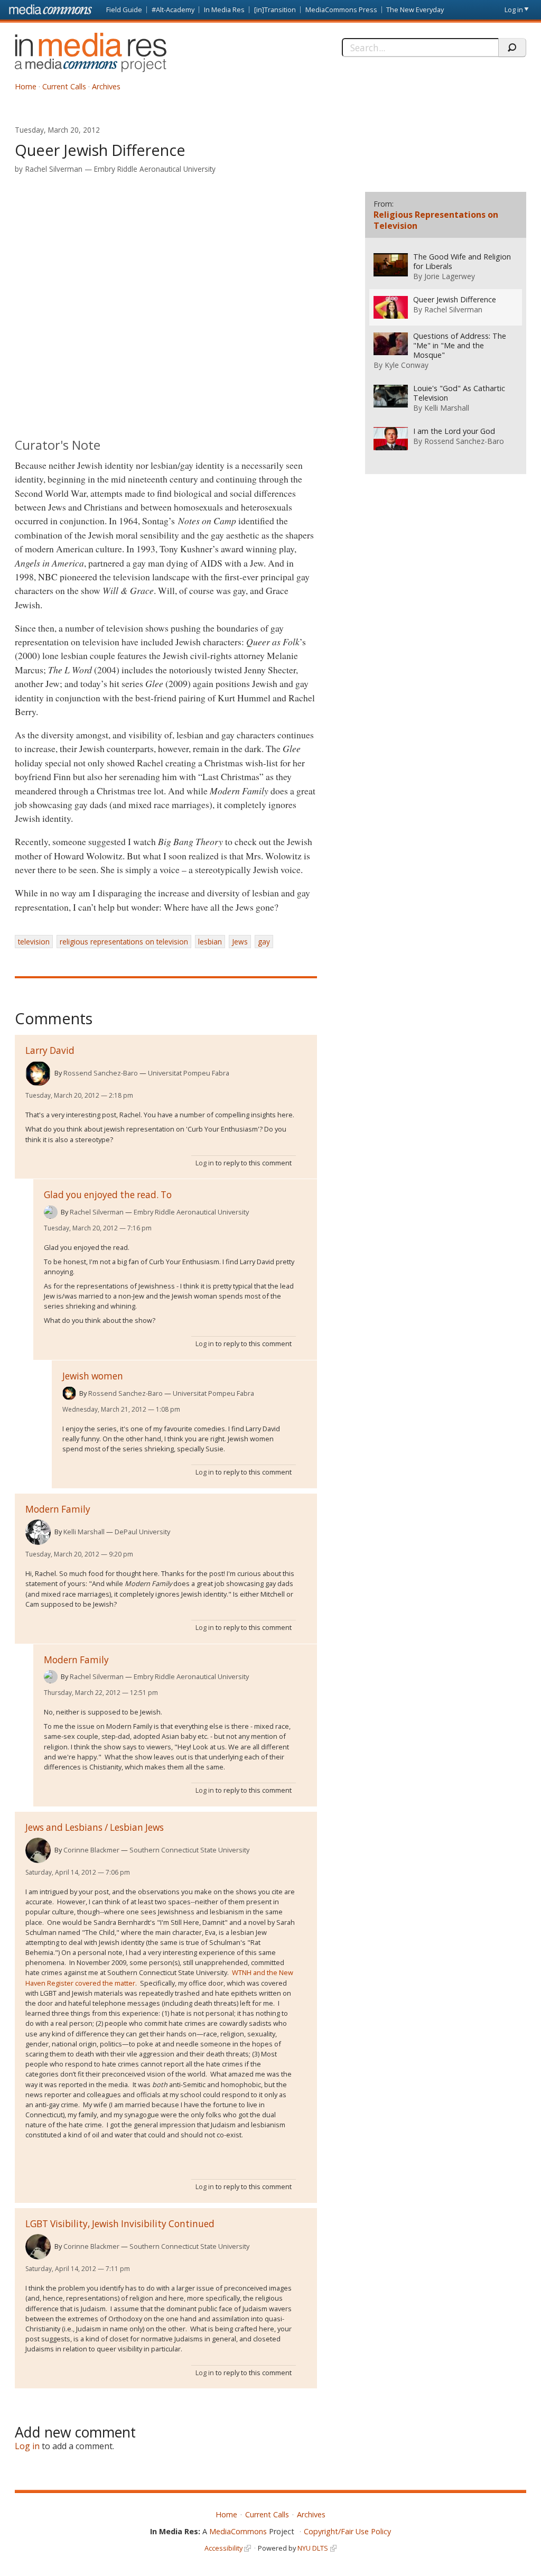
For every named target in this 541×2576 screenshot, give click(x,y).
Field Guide (124, 10)
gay (264, 942)
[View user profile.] (38, 1073)
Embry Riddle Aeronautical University (155, 169)
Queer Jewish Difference (455, 300)
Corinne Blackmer (91, 1850)
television (34, 942)
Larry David (50, 1050)
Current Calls (64, 86)
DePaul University (142, 1532)
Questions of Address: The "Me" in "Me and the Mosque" (460, 346)
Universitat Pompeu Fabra (189, 1073)
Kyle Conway (407, 365)
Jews (240, 942)
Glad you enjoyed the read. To (108, 1195)
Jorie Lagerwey (450, 276)
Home (26, 86)
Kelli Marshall (84, 1532)
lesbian (210, 942)
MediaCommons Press (341, 10)
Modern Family (58, 1509)
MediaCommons (238, 2531)
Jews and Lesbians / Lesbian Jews (95, 1827)
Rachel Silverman (54, 169)
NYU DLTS (313, 2548)
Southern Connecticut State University (189, 1850)
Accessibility (223, 2548)
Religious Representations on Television (436, 220)
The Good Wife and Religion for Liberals (462, 262)
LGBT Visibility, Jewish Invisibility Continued (120, 2224)
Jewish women (93, 1376)
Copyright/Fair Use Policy (347, 2531)
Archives (106, 86)
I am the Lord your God (454, 431)
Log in (514, 10)
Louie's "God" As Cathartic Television (459, 393)
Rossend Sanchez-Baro (101, 1073)
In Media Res (224, 10)
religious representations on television (124, 942)
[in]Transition (275, 10)
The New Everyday (415, 10)
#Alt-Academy (173, 10)
